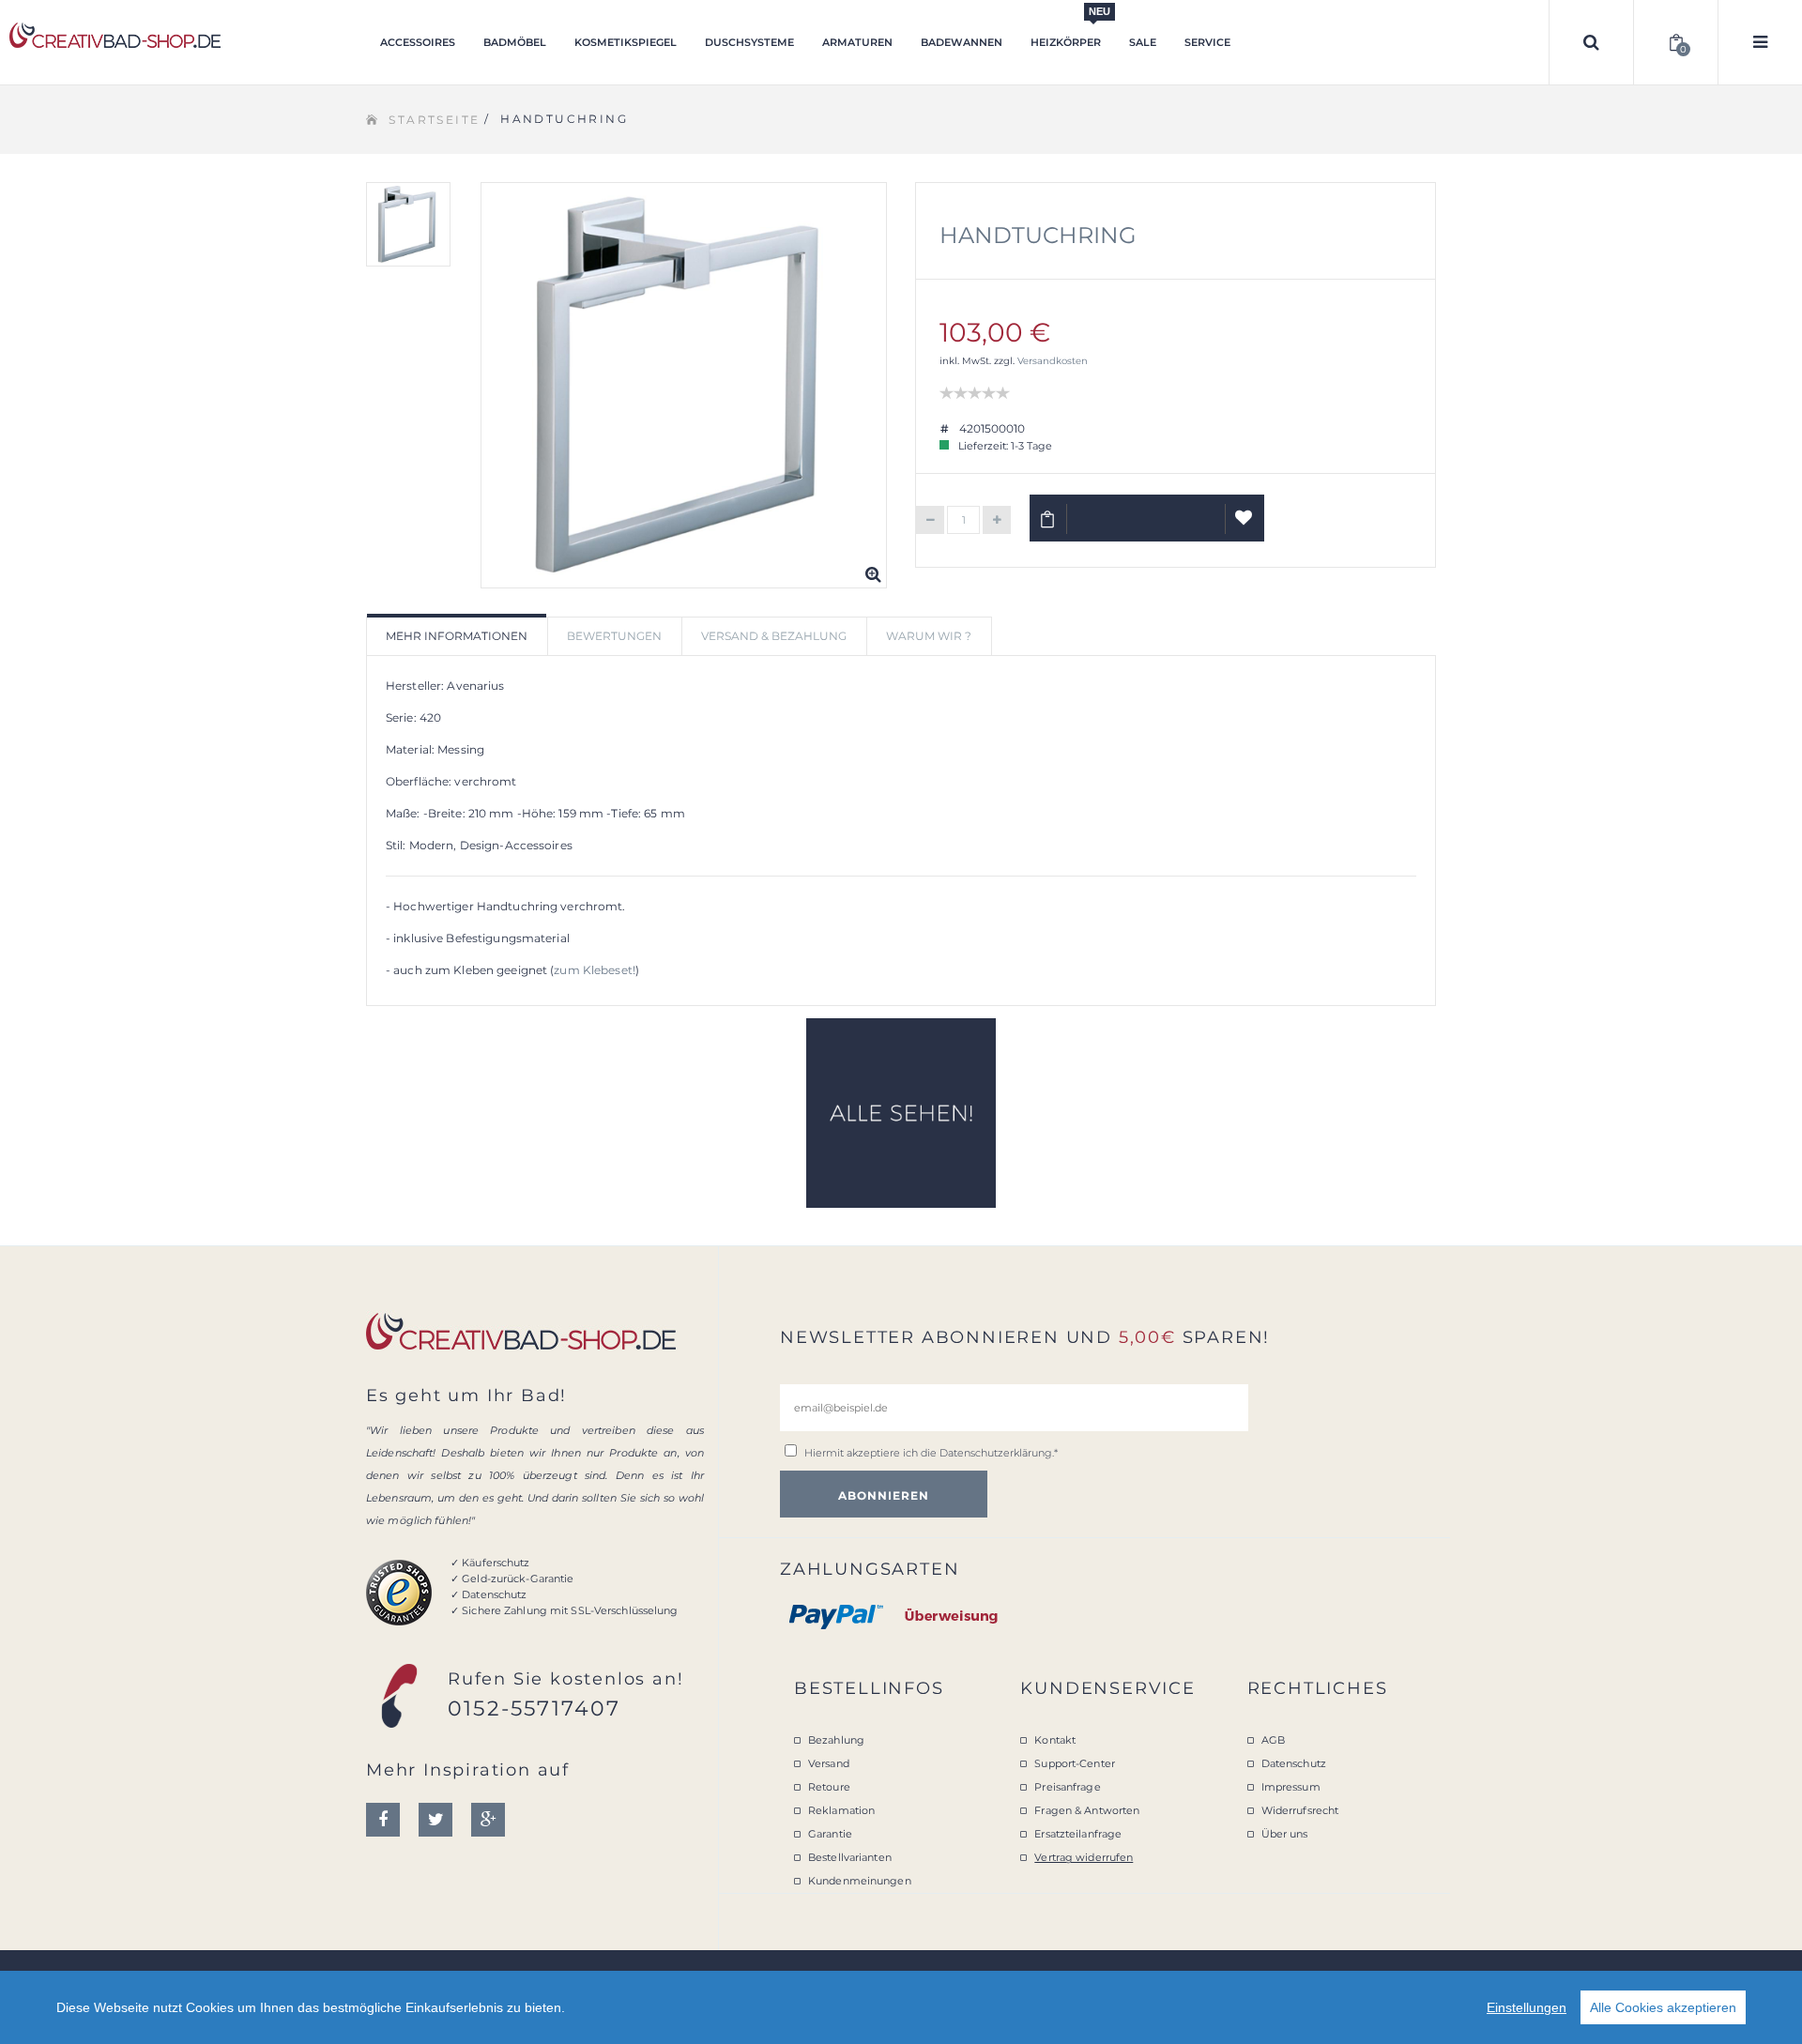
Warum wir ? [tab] (929, 636)
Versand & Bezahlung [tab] (774, 636)
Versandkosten (1053, 361)
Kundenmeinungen (860, 1881)
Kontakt (1055, 1740)
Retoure (829, 1787)
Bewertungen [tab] (614, 636)
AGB (1273, 1740)
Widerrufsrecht (1300, 1810)
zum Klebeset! (595, 970)
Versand (829, 1763)
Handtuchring (1038, 235)
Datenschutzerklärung (996, 1453)
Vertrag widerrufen (1084, 1857)
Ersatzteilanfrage (1078, 1834)
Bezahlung (836, 1740)
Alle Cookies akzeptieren (1663, 2007)
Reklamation (841, 1810)
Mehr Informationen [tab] (457, 636)
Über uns (1285, 1834)
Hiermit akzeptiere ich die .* (931, 1453)
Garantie (830, 1834)
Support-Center (1075, 1763)
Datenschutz (1294, 1763)
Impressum (1291, 1787)
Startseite (434, 120)
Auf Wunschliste (1245, 518)
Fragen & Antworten (1087, 1810)
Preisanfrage (1067, 1787)
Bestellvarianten (850, 1857)
